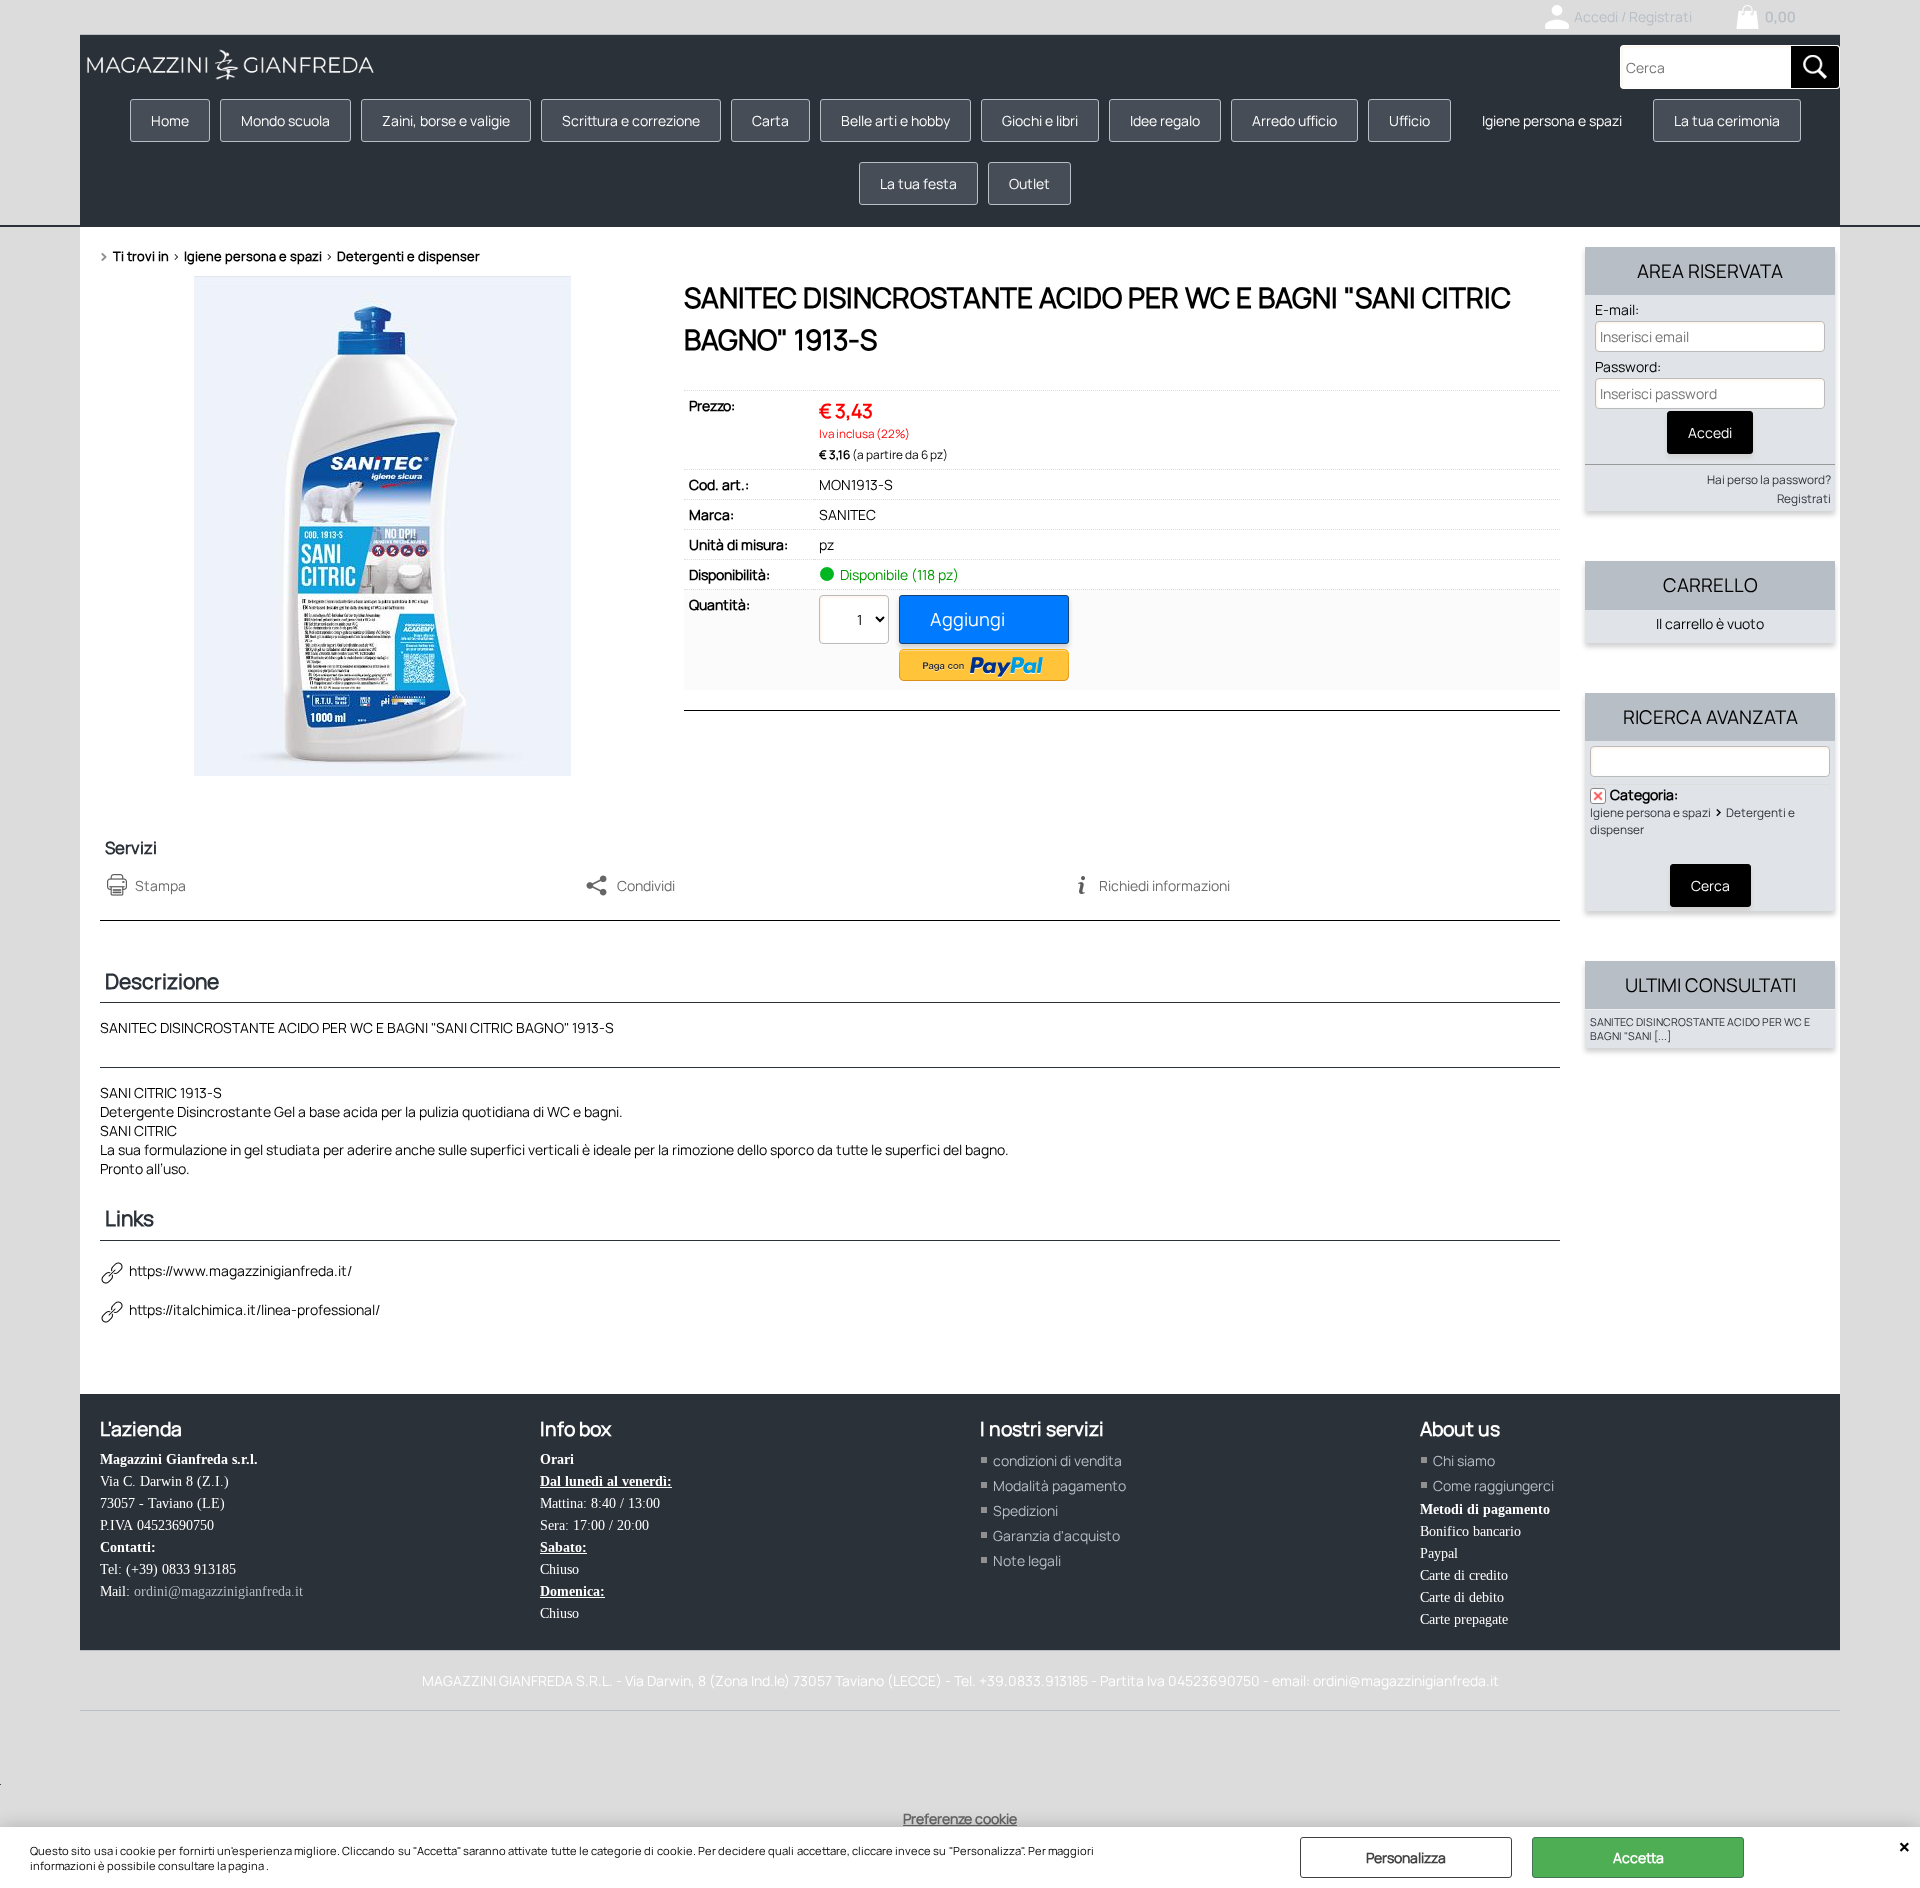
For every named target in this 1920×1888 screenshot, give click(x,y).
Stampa (160, 885)
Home (170, 120)
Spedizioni (1025, 1510)
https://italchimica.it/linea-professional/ (254, 1309)
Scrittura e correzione (631, 120)
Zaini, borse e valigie (446, 120)
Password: (1628, 366)
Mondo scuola (285, 120)
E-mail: (1617, 309)
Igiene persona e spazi (1552, 120)
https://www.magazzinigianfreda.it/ (240, 1270)
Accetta (1638, 1857)
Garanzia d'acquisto (1056, 1535)
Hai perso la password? (1769, 479)
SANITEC (847, 514)
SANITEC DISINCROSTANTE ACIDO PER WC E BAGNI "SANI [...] (1700, 1029)
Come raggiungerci (1493, 1485)
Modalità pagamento (1059, 1485)
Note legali (1027, 1560)
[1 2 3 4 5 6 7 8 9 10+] (856, 622)
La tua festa (918, 183)
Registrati (1804, 498)
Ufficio (1409, 120)
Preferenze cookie (960, 1818)
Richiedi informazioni (1164, 885)
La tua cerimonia (1727, 120)
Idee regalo (1165, 120)
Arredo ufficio (1294, 120)
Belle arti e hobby (895, 120)
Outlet (1029, 183)
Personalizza (1406, 1857)
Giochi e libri (1040, 120)
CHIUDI (1904, 1847)
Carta (770, 120)
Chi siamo (1464, 1460)
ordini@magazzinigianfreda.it (218, 1591)
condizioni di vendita (1057, 1460)
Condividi (646, 885)
